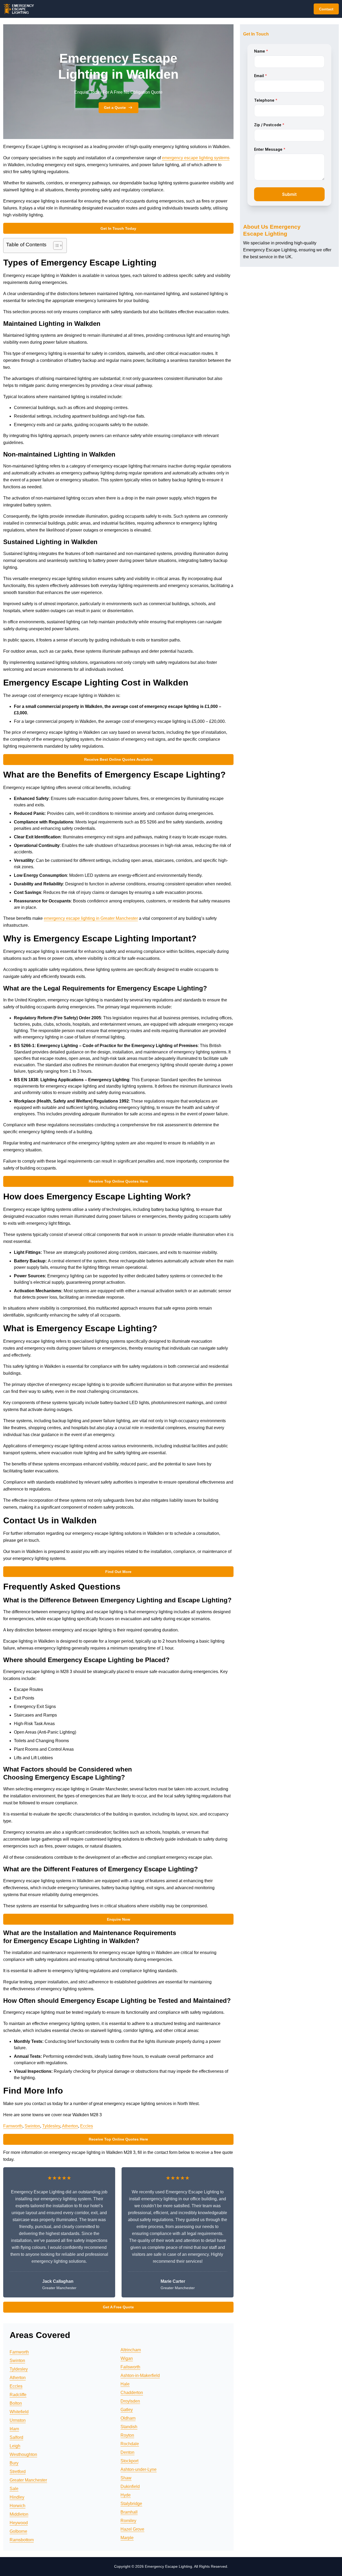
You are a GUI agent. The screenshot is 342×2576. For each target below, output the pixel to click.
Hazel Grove (132, 2529)
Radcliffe (18, 2395)
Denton (127, 2452)
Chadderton (132, 2393)
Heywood (19, 2523)
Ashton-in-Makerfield (140, 2375)
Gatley (127, 2410)
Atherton (70, 2126)
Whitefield (19, 2412)
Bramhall (129, 2512)
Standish (129, 2427)
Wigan (127, 2358)
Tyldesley (51, 2126)
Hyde (126, 2495)
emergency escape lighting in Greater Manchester (91, 918)
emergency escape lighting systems (196, 158)
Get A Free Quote (118, 2307)
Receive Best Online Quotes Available (118, 759)
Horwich (18, 2506)
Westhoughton (23, 2454)
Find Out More (118, 1572)
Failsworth (130, 2367)
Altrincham (131, 2350)
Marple (127, 2538)
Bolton (16, 2403)
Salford (16, 2437)
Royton (127, 2435)
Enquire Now (118, 1919)
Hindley (17, 2497)
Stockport (129, 2461)
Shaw (126, 2478)
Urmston (18, 2420)
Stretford (18, 2472)
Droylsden (130, 2401)
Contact (326, 9)
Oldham (128, 2418)
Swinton (32, 2126)
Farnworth (13, 2126)
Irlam (14, 2429)
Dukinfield (130, 2486)
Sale (14, 2489)
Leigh (15, 2446)
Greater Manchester (28, 2480)
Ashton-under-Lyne (139, 2469)
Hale (125, 2384)
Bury (14, 2463)
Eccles (87, 2126)
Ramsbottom (22, 2540)
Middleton (19, 2514)
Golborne (18, 2531)
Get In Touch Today (118, 228)
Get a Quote (115, 108)
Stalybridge (131, 2504)
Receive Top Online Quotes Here (118, 1181)
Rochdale (130, 2444)
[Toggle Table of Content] (55, 245)
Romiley (128, 2521)
